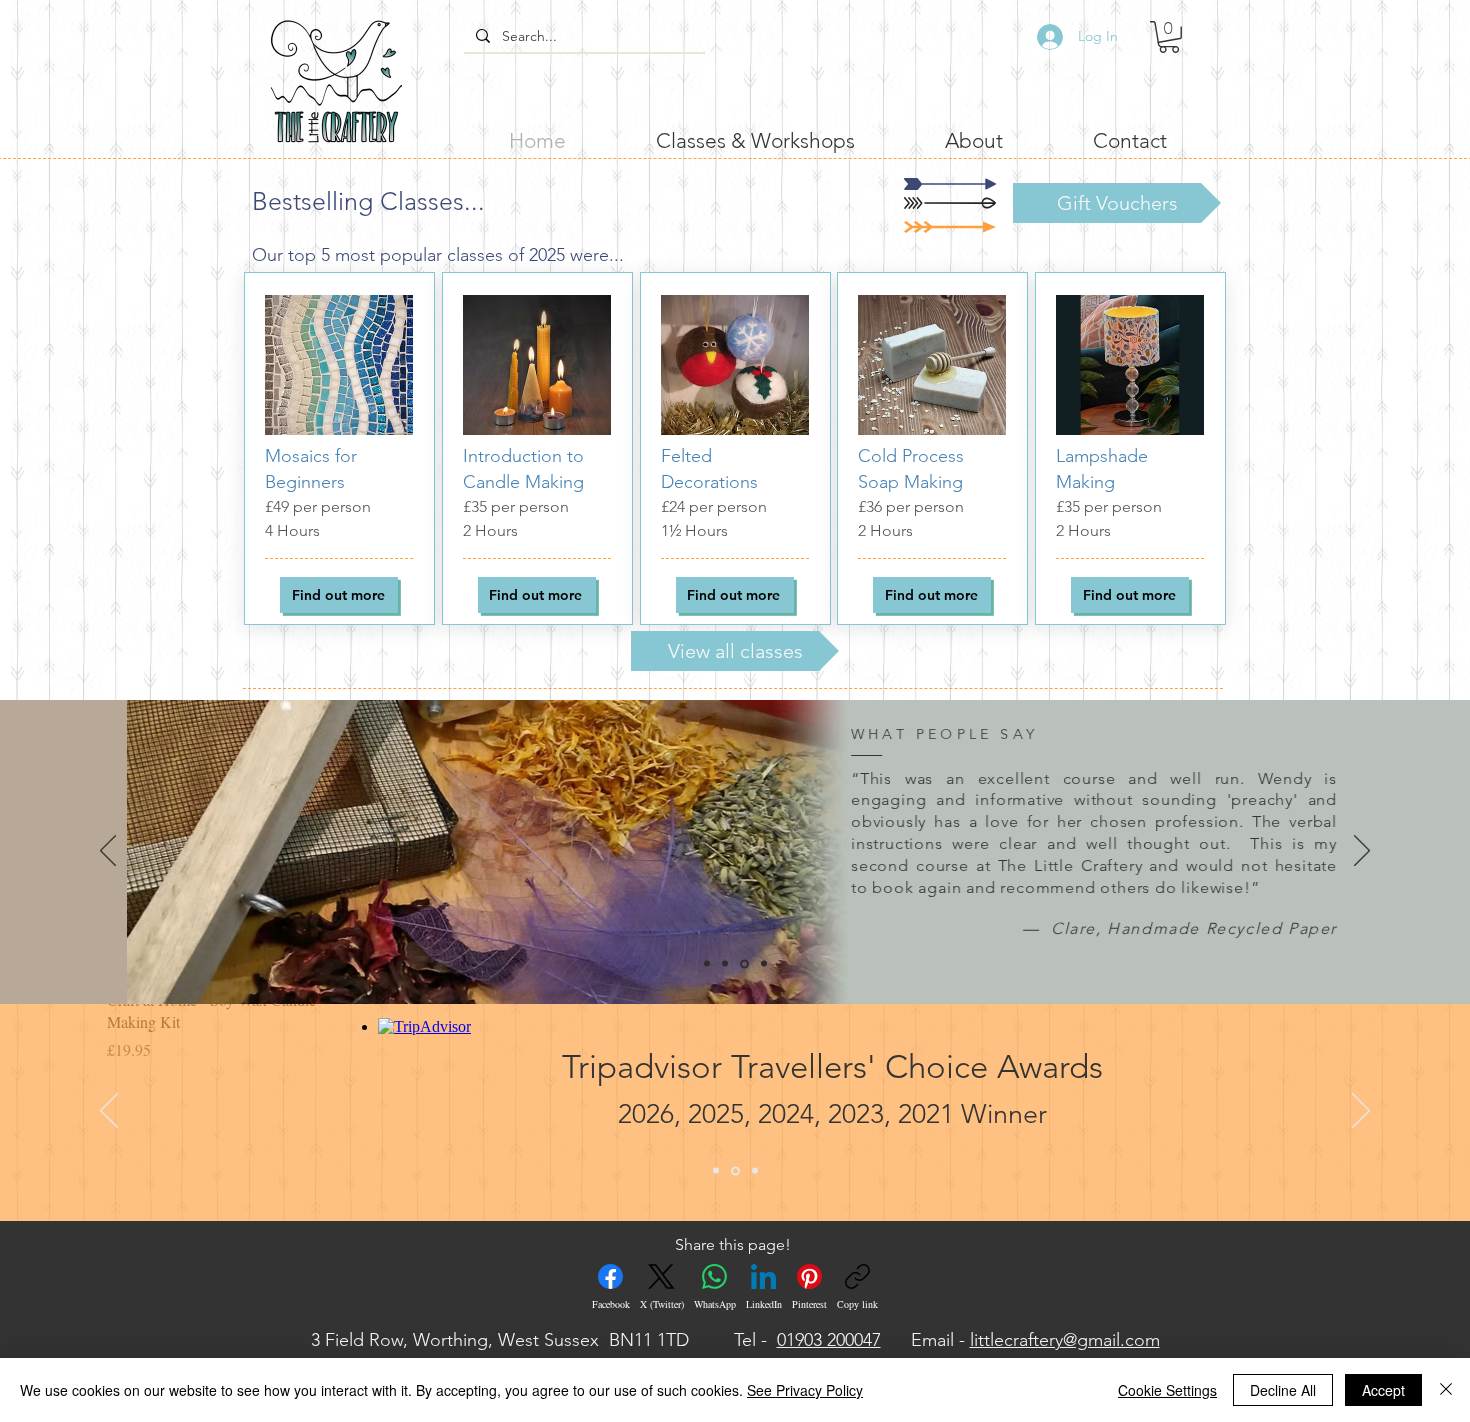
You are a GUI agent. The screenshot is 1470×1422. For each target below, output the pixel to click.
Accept (1383, 1390)
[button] (1169, 37)
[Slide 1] (716, 1171)
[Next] (1362, 852)
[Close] (1446, 1390)
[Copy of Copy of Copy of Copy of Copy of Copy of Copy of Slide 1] (744, 963)
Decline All (1283, 1390)
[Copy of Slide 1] (735, 1170)
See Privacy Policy (805, 1390)
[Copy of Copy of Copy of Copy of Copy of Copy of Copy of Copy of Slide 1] (764, 964)
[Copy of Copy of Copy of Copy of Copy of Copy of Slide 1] (725, 964)
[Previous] (108, 852)
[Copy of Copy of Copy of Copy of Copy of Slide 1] (707, 964)
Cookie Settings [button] (1167, 1390)
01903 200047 (829, 1340)
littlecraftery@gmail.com (1065, 1340)
